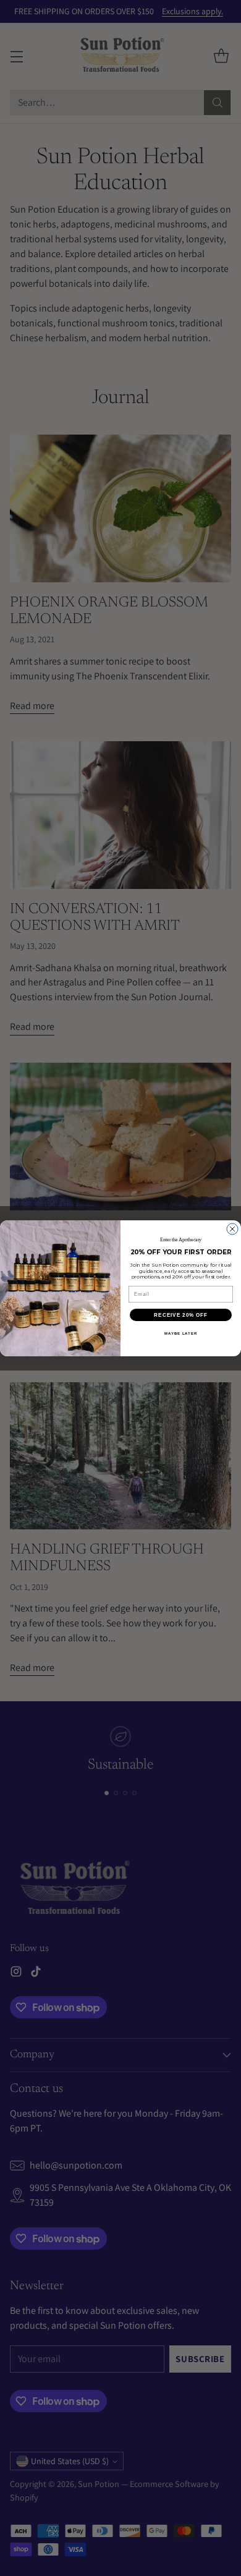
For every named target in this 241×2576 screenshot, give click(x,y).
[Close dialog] (232, 1229)
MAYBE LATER (181, 1333)
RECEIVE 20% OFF (181, 1315)
